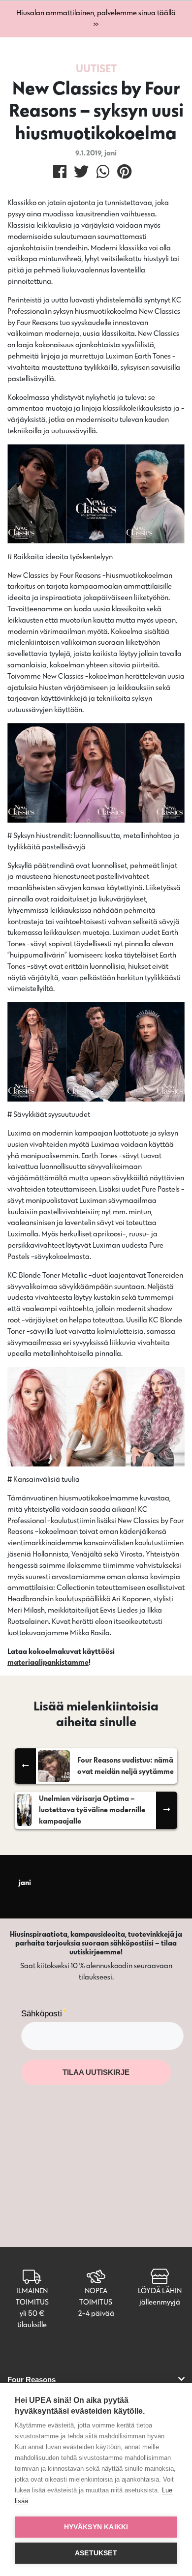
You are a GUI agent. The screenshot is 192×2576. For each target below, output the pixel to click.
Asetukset (96, 2553)
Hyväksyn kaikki (96, 2527)
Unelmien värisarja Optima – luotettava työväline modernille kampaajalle (92, 1810)
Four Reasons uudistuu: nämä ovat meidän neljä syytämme (126, 1766)
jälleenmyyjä (160, 2302)
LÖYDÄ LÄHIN (160, 2291)
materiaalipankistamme (48, 1662)
